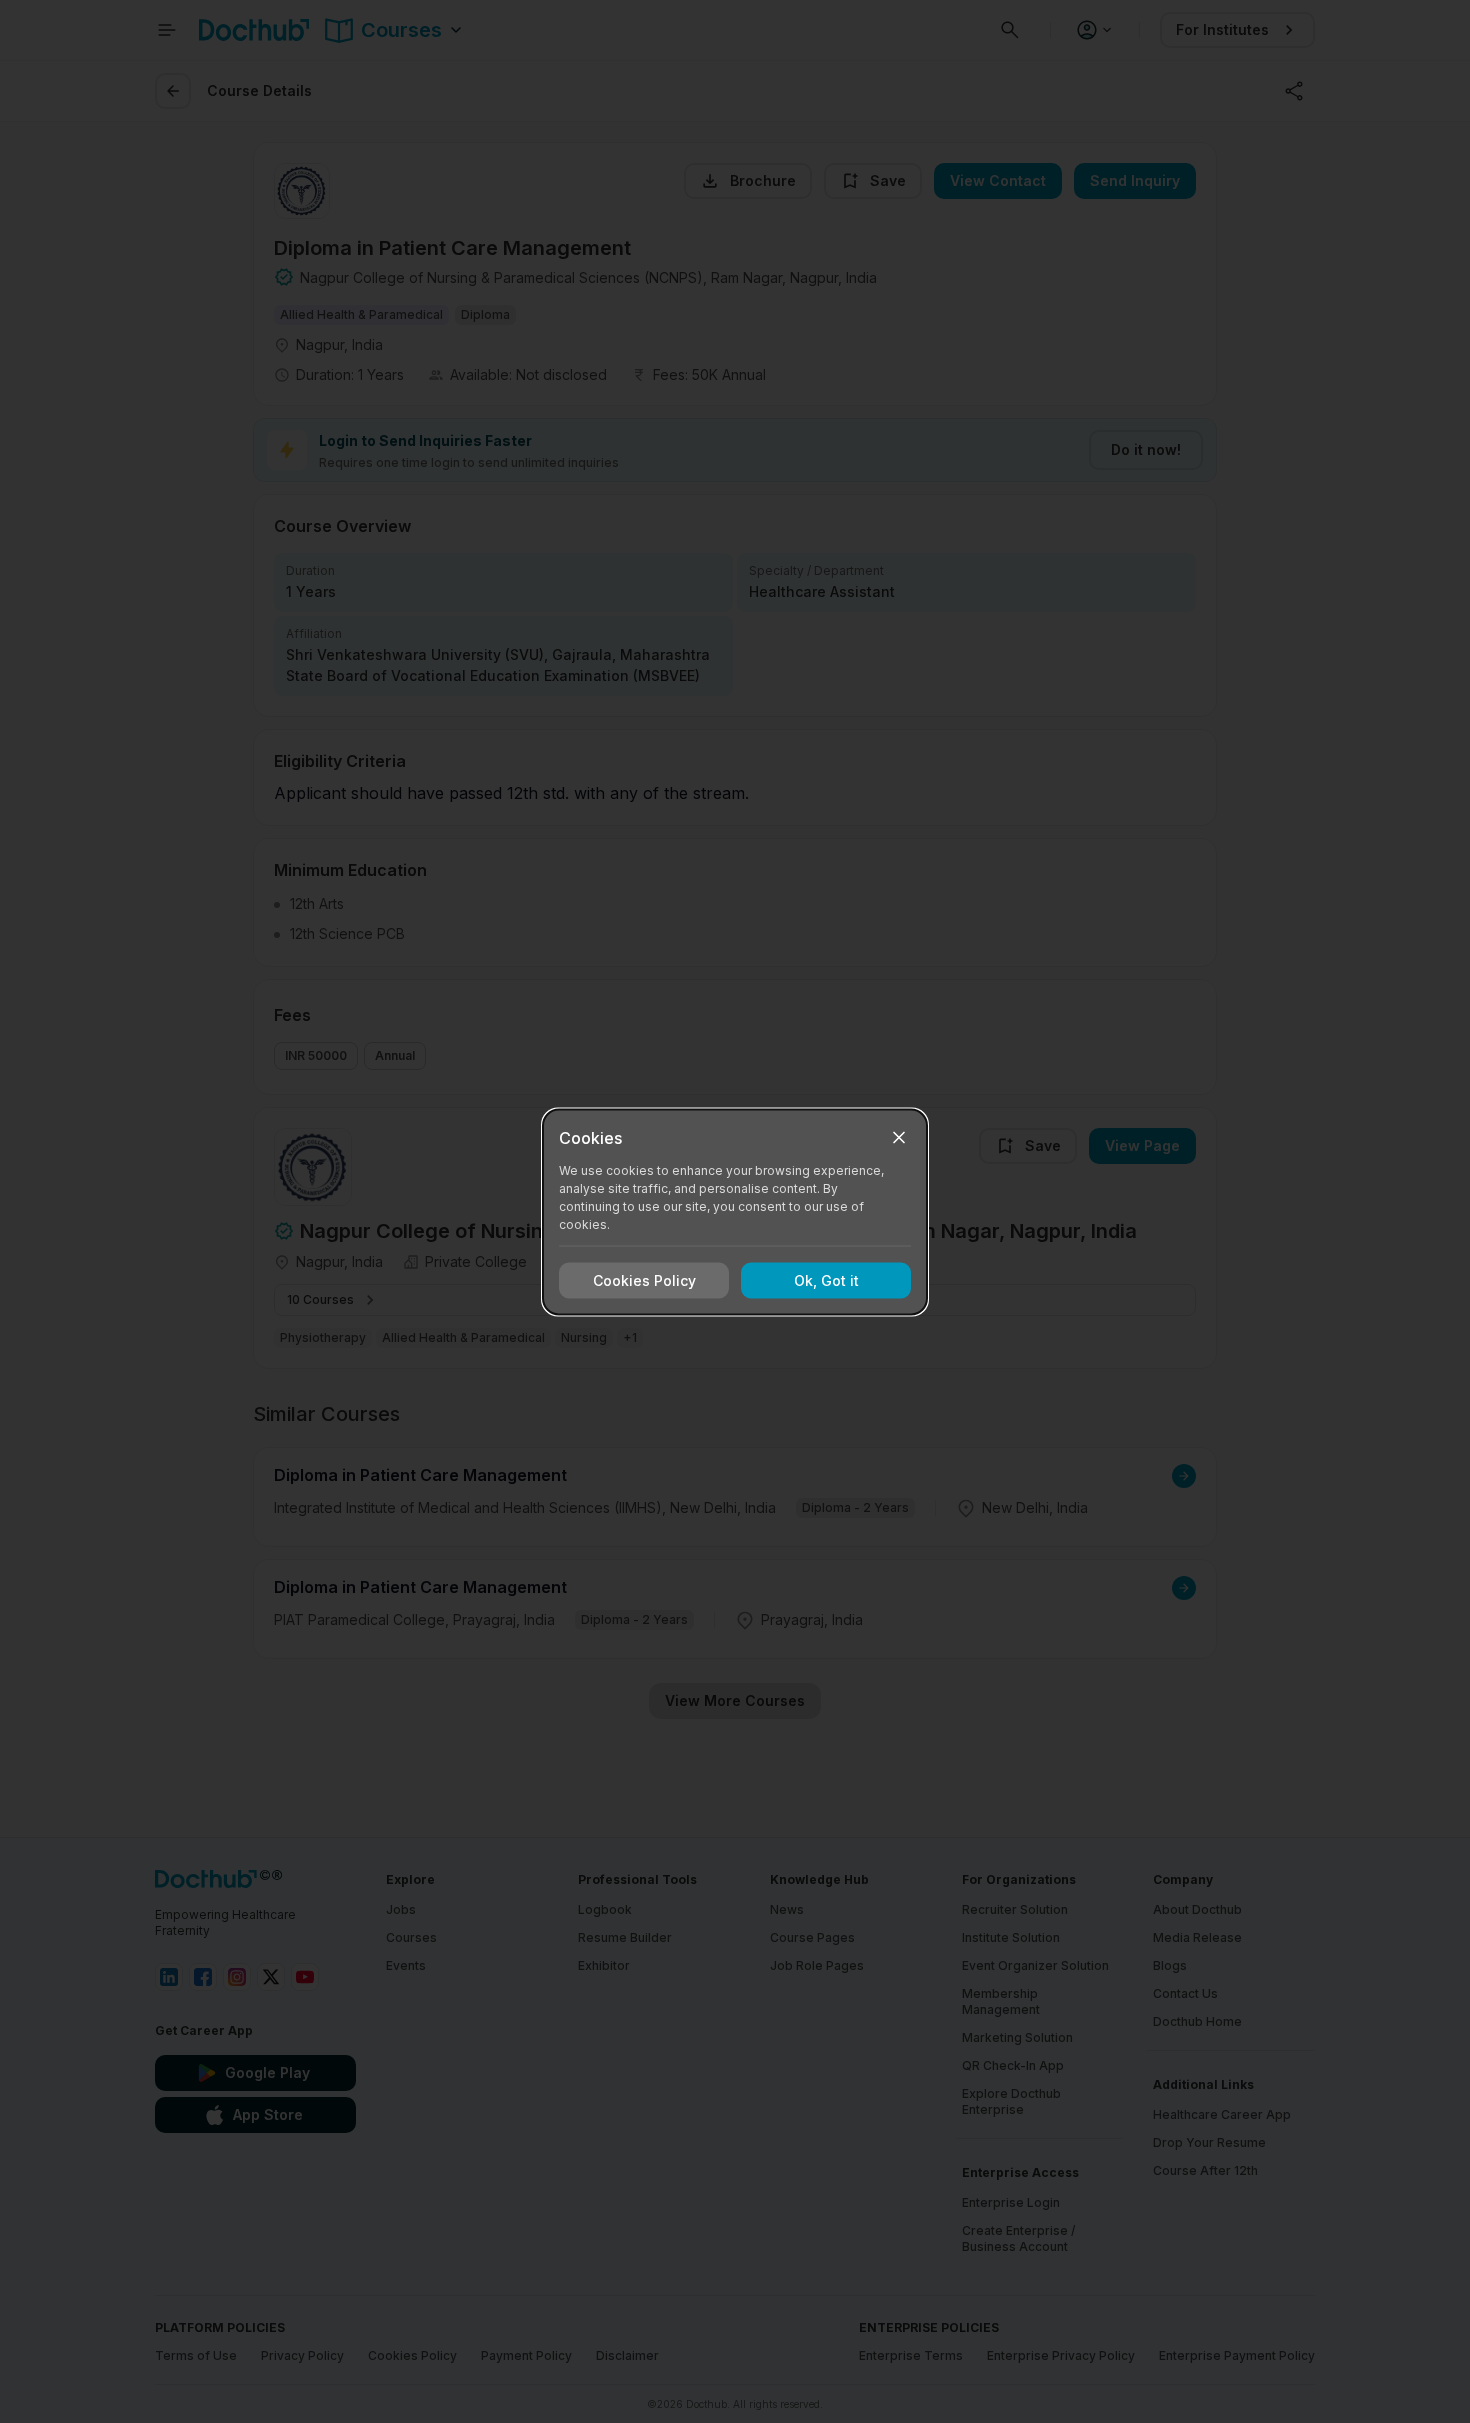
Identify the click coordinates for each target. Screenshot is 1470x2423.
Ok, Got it (826, 1280)
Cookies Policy (644, 1280)
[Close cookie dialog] (899, 1137)
